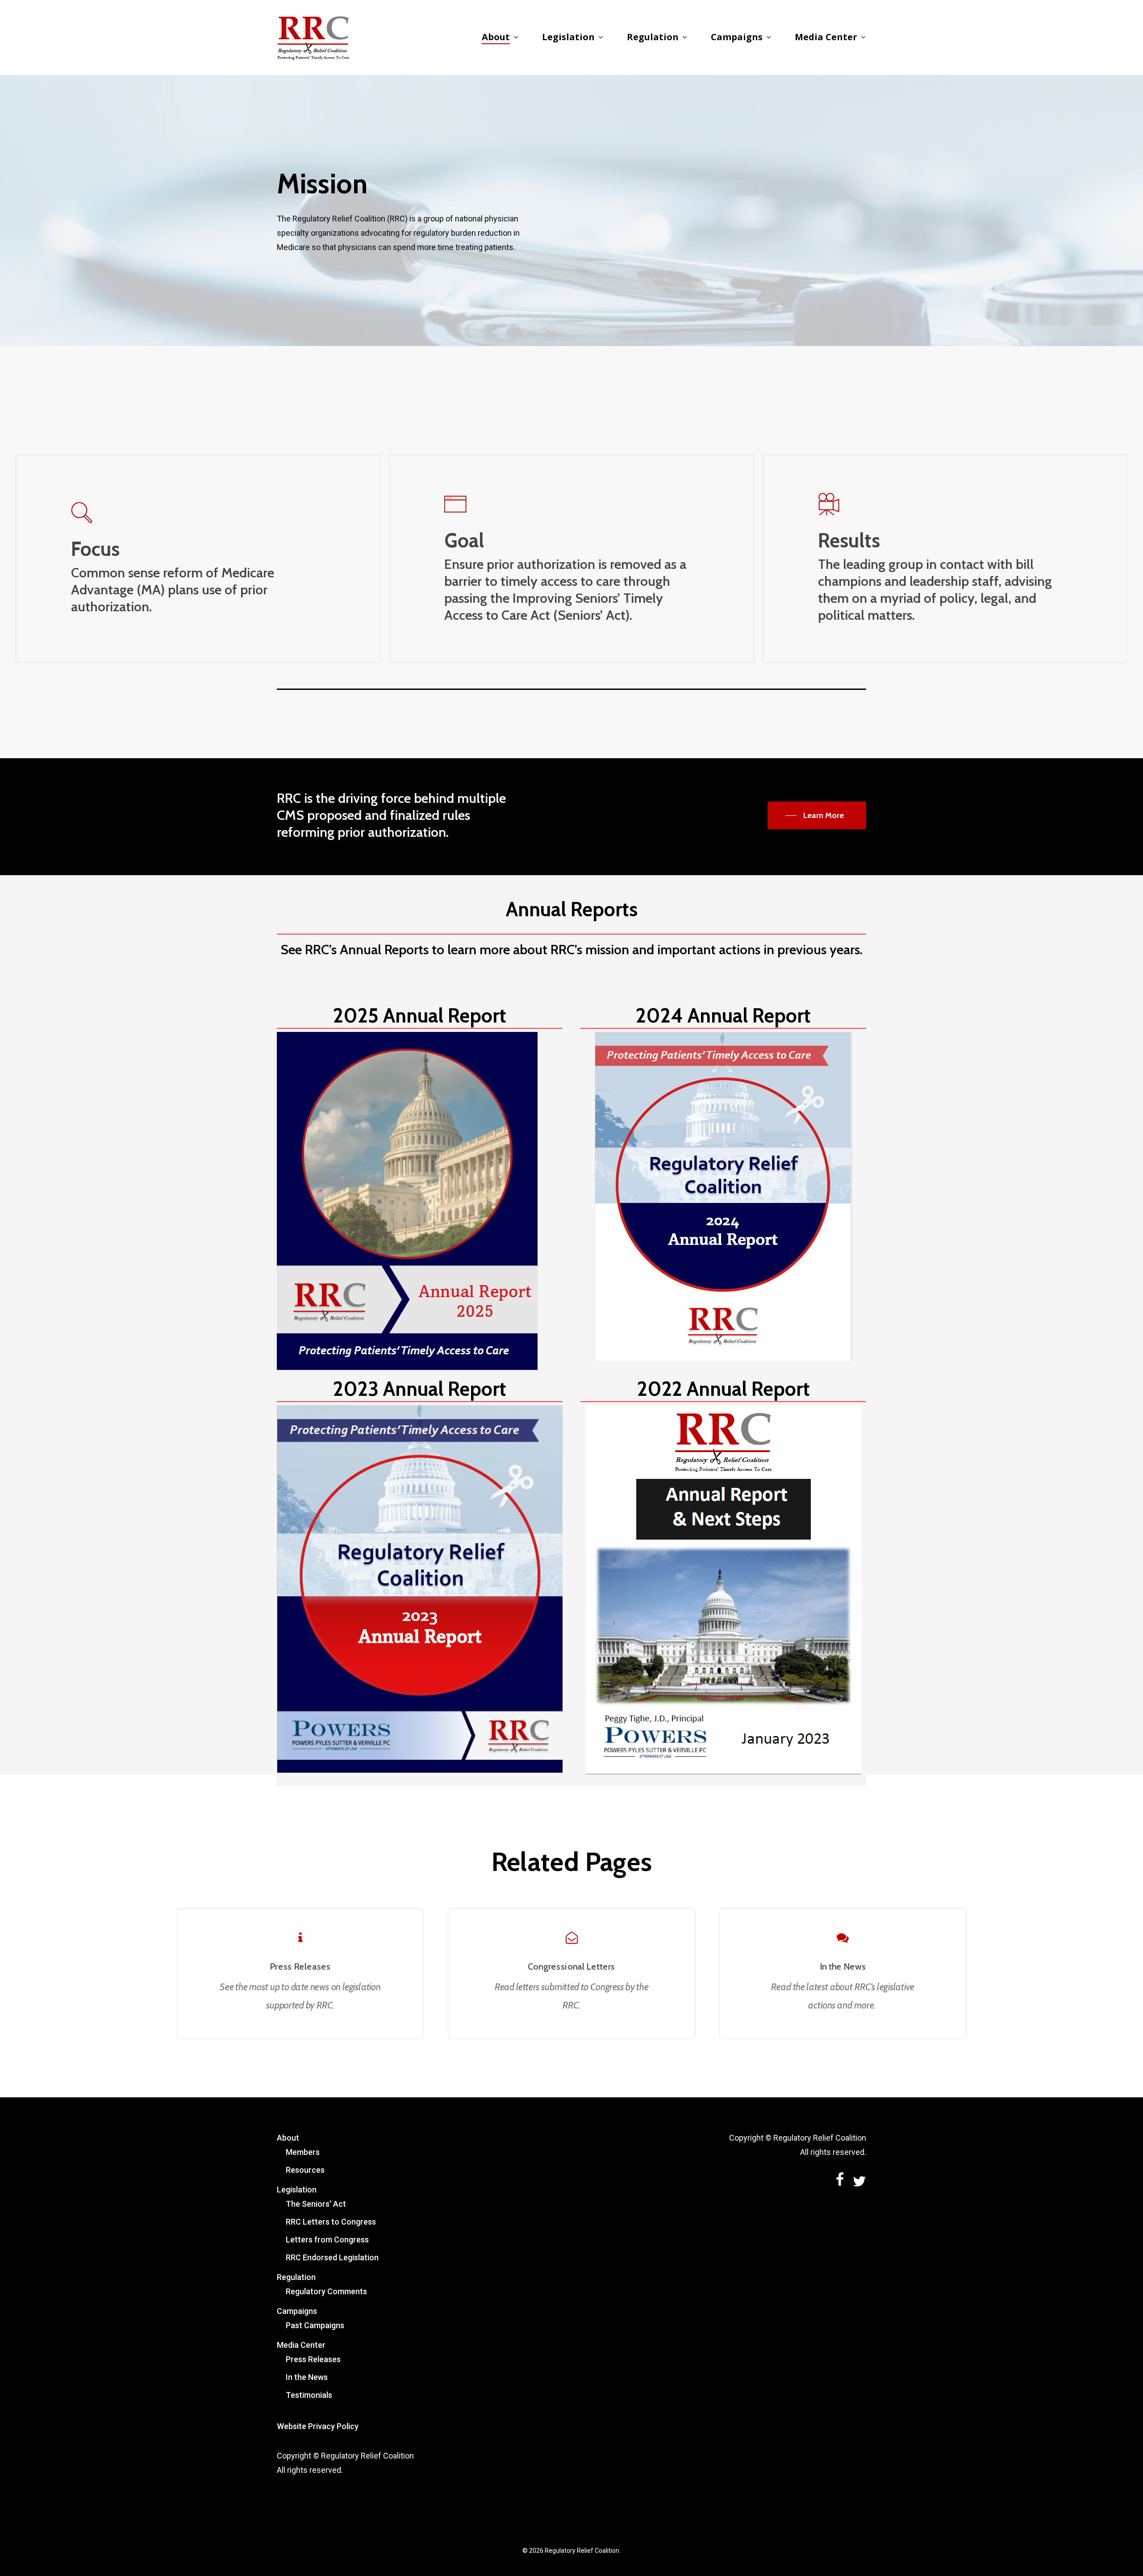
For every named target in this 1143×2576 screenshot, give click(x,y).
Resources (305, 2170)
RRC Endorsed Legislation (332, 2257)
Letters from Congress (327, 2240)
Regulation (296, 2277)
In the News (307, 2377)
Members (303, 2152)
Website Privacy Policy (318, 2426)
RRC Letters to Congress (331, 2222)
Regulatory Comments (326, 2291)
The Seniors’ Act (316, 2204)
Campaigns (297, 2311)
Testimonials (309, 2395)
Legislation (297, 2190)
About (288, 2138)
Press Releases (313, 2359)
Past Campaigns (315, 2325)
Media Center (301, 2345)
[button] (817, 815)
